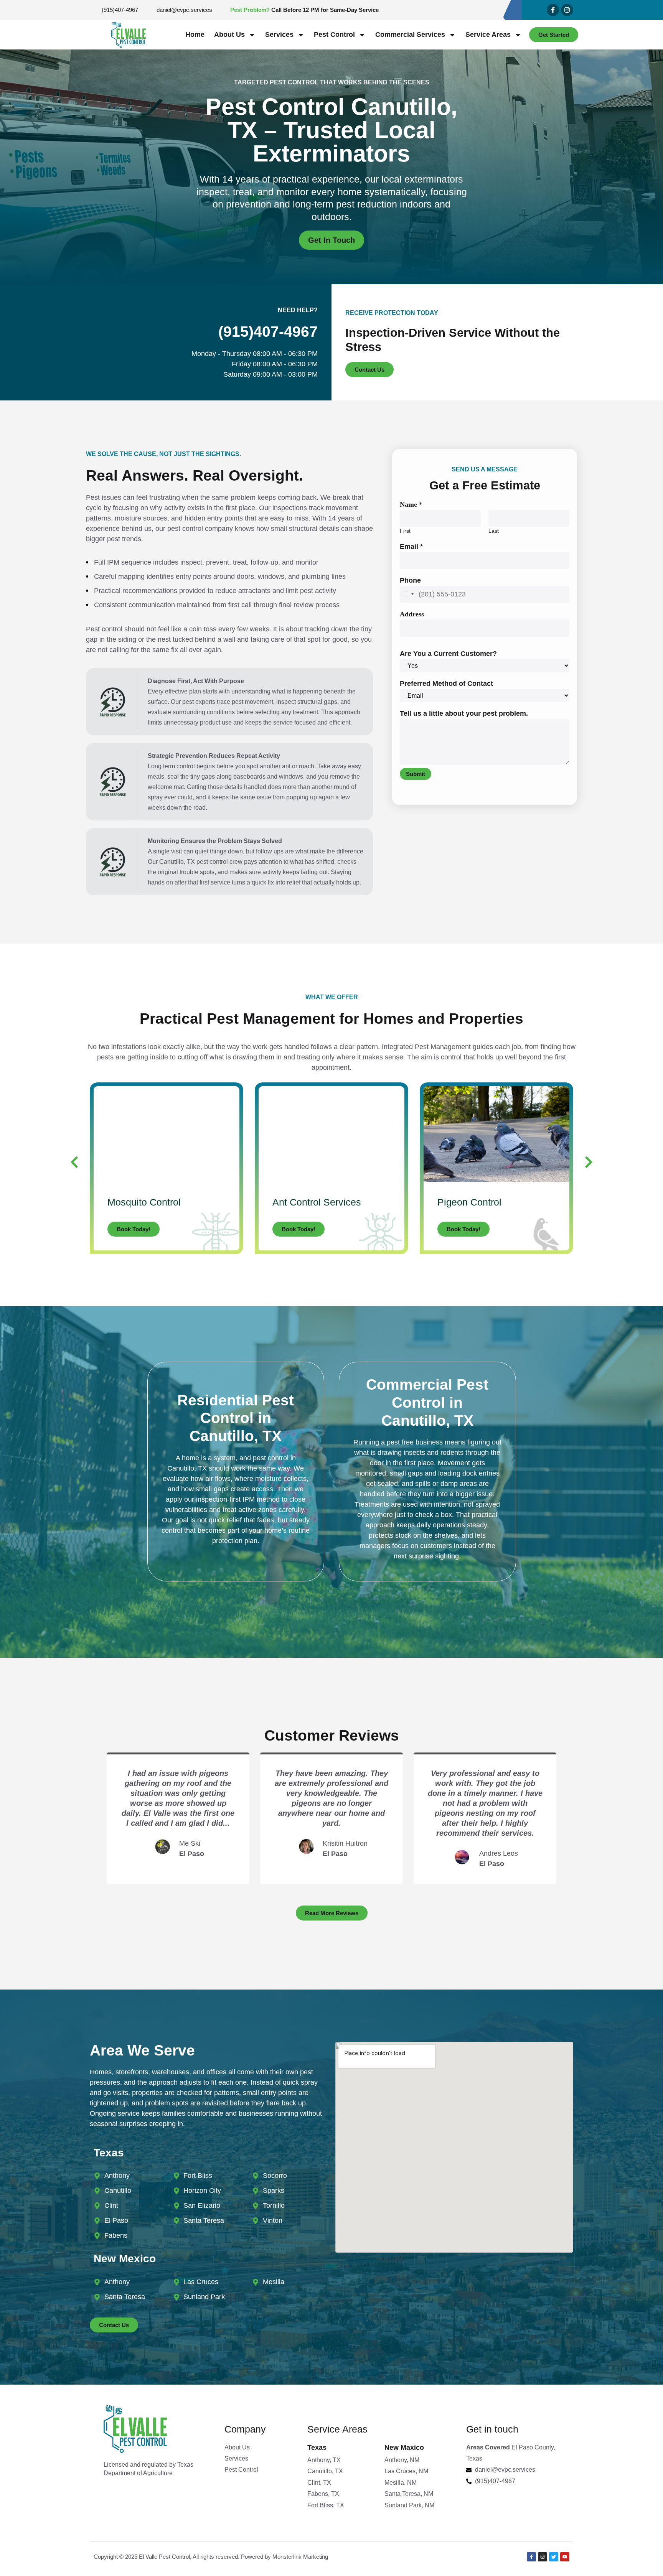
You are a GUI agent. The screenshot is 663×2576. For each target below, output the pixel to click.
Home (195, 35)
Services (279, 35)
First (405, 531)
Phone (410, 580)
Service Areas (488, 35)
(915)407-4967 (268, 332)
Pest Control (334, 35)
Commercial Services (410, 35)
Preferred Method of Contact (446, 684)
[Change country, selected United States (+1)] (408, 594)
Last (494, 531)
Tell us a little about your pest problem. (464, 713)
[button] (74, 1162)
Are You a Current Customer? (448, 654)
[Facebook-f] (553, 10)
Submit (416, 774)
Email (411, 547)
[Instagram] (567, 10)
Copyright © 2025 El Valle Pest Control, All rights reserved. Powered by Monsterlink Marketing (211, 2557)
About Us (229, 35)
